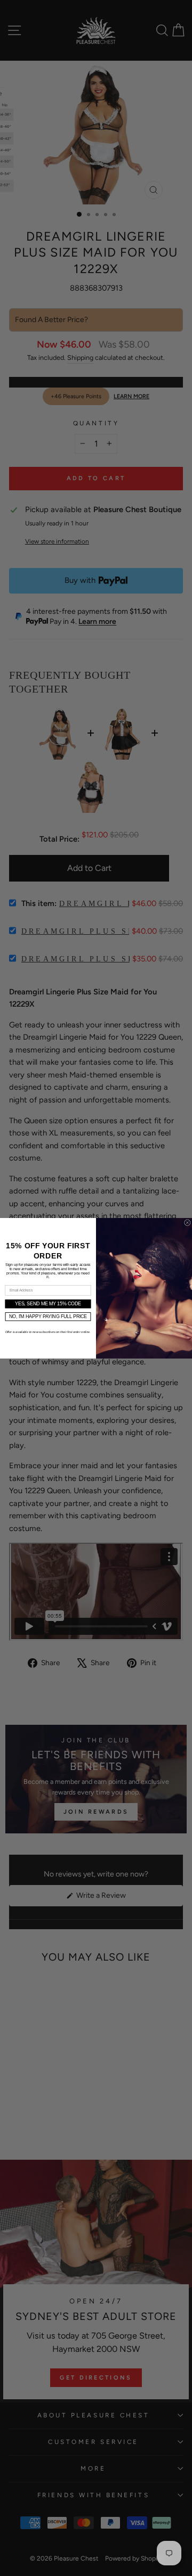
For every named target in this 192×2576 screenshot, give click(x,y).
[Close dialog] (188, 1222)
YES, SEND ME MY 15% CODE (48, 1304)
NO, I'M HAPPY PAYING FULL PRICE (48, 1316)
